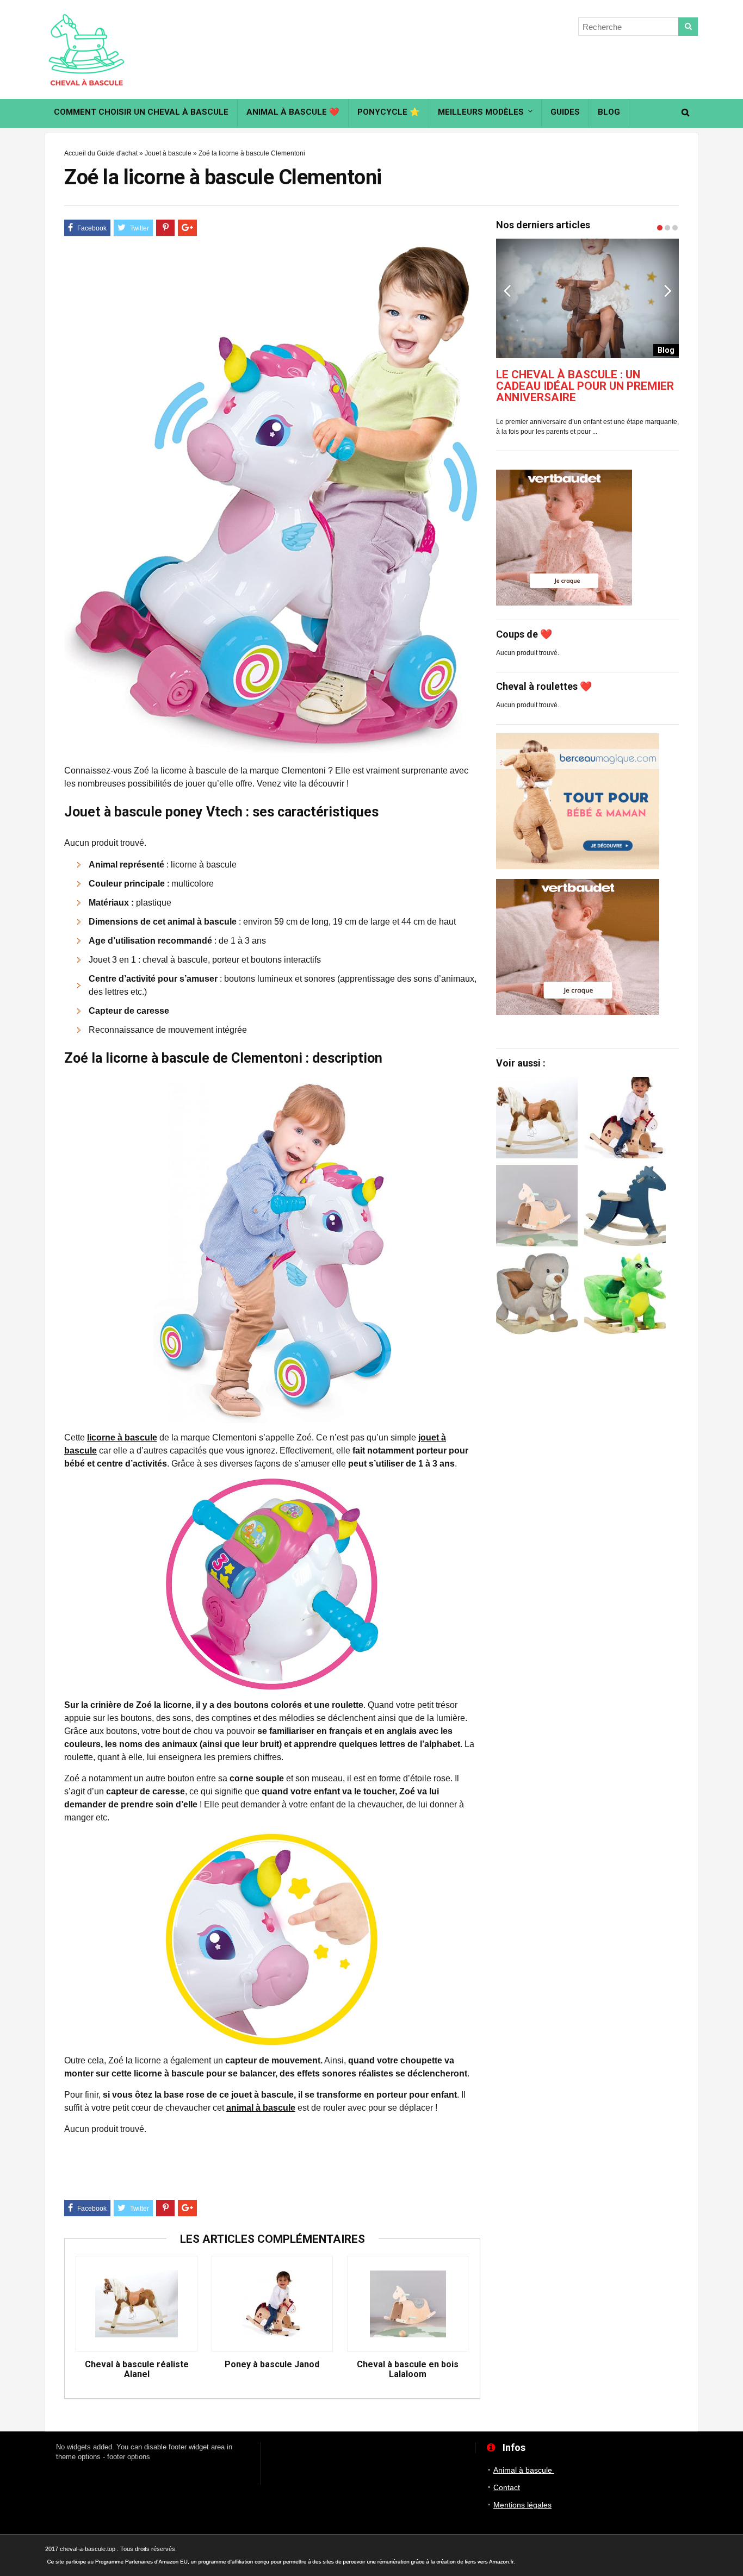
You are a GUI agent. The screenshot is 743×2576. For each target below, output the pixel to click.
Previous (507, 290)
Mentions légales (522, 2505)
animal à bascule (261, 2108)
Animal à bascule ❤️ (293, 112)
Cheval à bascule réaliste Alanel (137, 2369)
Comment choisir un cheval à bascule (141, 112)
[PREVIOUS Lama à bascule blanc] (11, 1261)
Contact (507, 2487)
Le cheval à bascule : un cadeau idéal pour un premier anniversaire (585, 386)
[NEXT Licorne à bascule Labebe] (732, 1261)
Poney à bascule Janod (272, 2365)
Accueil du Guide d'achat (101, 153)
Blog (609, 112)
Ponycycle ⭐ (389, 112)
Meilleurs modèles (481, 112)
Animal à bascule (524, 2470)
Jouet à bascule (168, 153)
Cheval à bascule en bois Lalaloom (408, 2369)
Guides (565, 112)
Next (668, 290)
